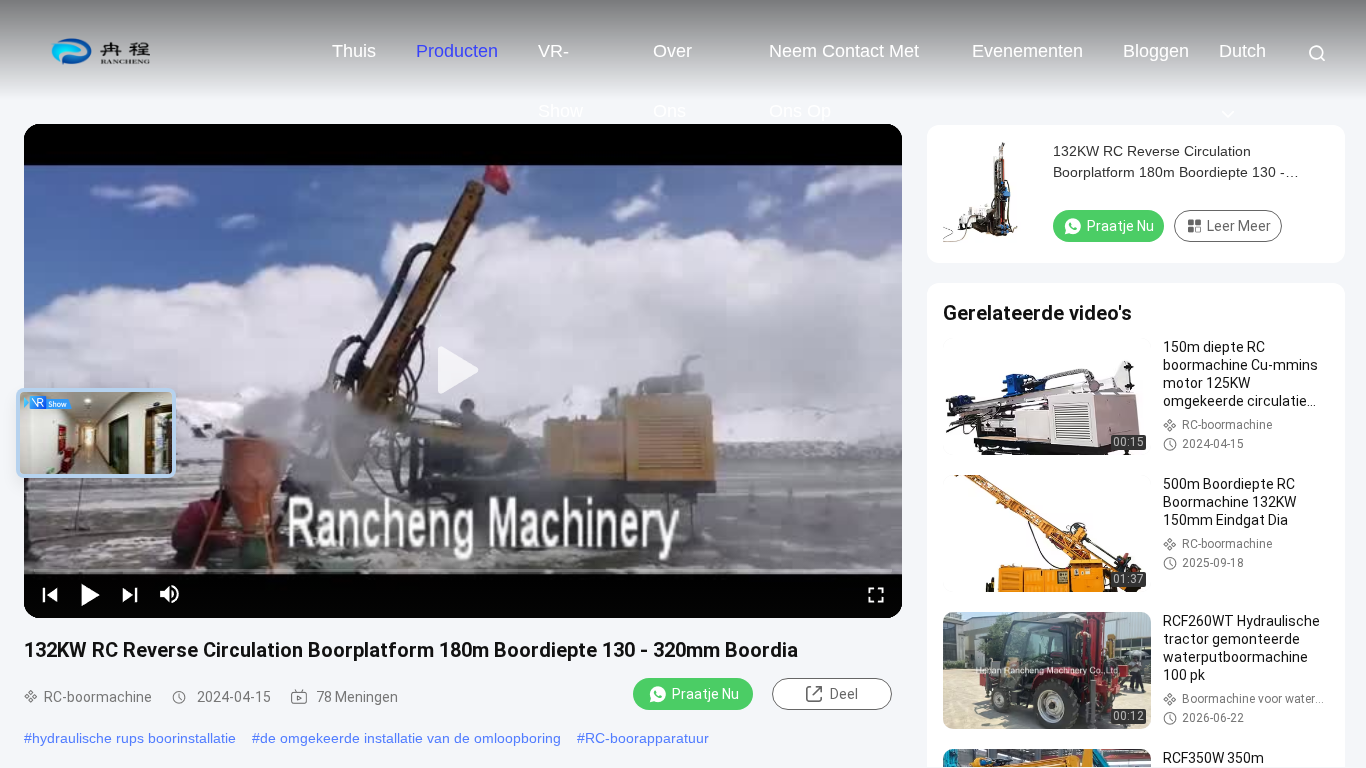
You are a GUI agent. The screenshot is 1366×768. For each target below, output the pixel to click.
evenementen (1027, 51)
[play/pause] (90, 594)
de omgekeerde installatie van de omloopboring (410, 738)
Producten (457, 51)
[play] (463, 371)
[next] (130, 594)
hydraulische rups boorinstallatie (134, 738)
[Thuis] (100, 50)
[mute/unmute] (170, 594)
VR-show (560, 61)
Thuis (354, 51)
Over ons (672, 61)
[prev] (50, 594)
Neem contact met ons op (844, 61)
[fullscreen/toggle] (876, 594)
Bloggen (1156, 51)
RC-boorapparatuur (647, 738)
